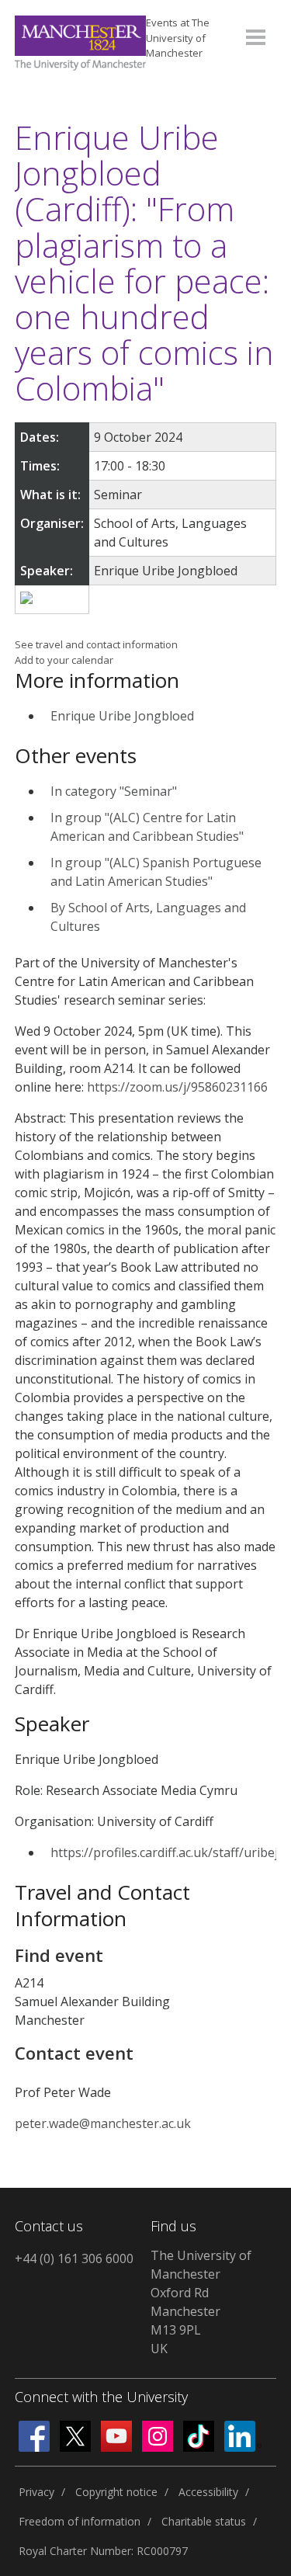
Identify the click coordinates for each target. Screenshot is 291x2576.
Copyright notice (116, 2492)
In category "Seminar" (114, 791)
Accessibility (208, 2492)
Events (178, 38)
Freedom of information (80, 2521)
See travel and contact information (96, 644)
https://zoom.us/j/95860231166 (177, 1087)
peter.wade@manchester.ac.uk (103, 2123)
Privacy (36, 2492)
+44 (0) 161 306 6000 (74, 2258)
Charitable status (204, 2521)
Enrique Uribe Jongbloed (122, 716)
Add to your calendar (64, 660)
